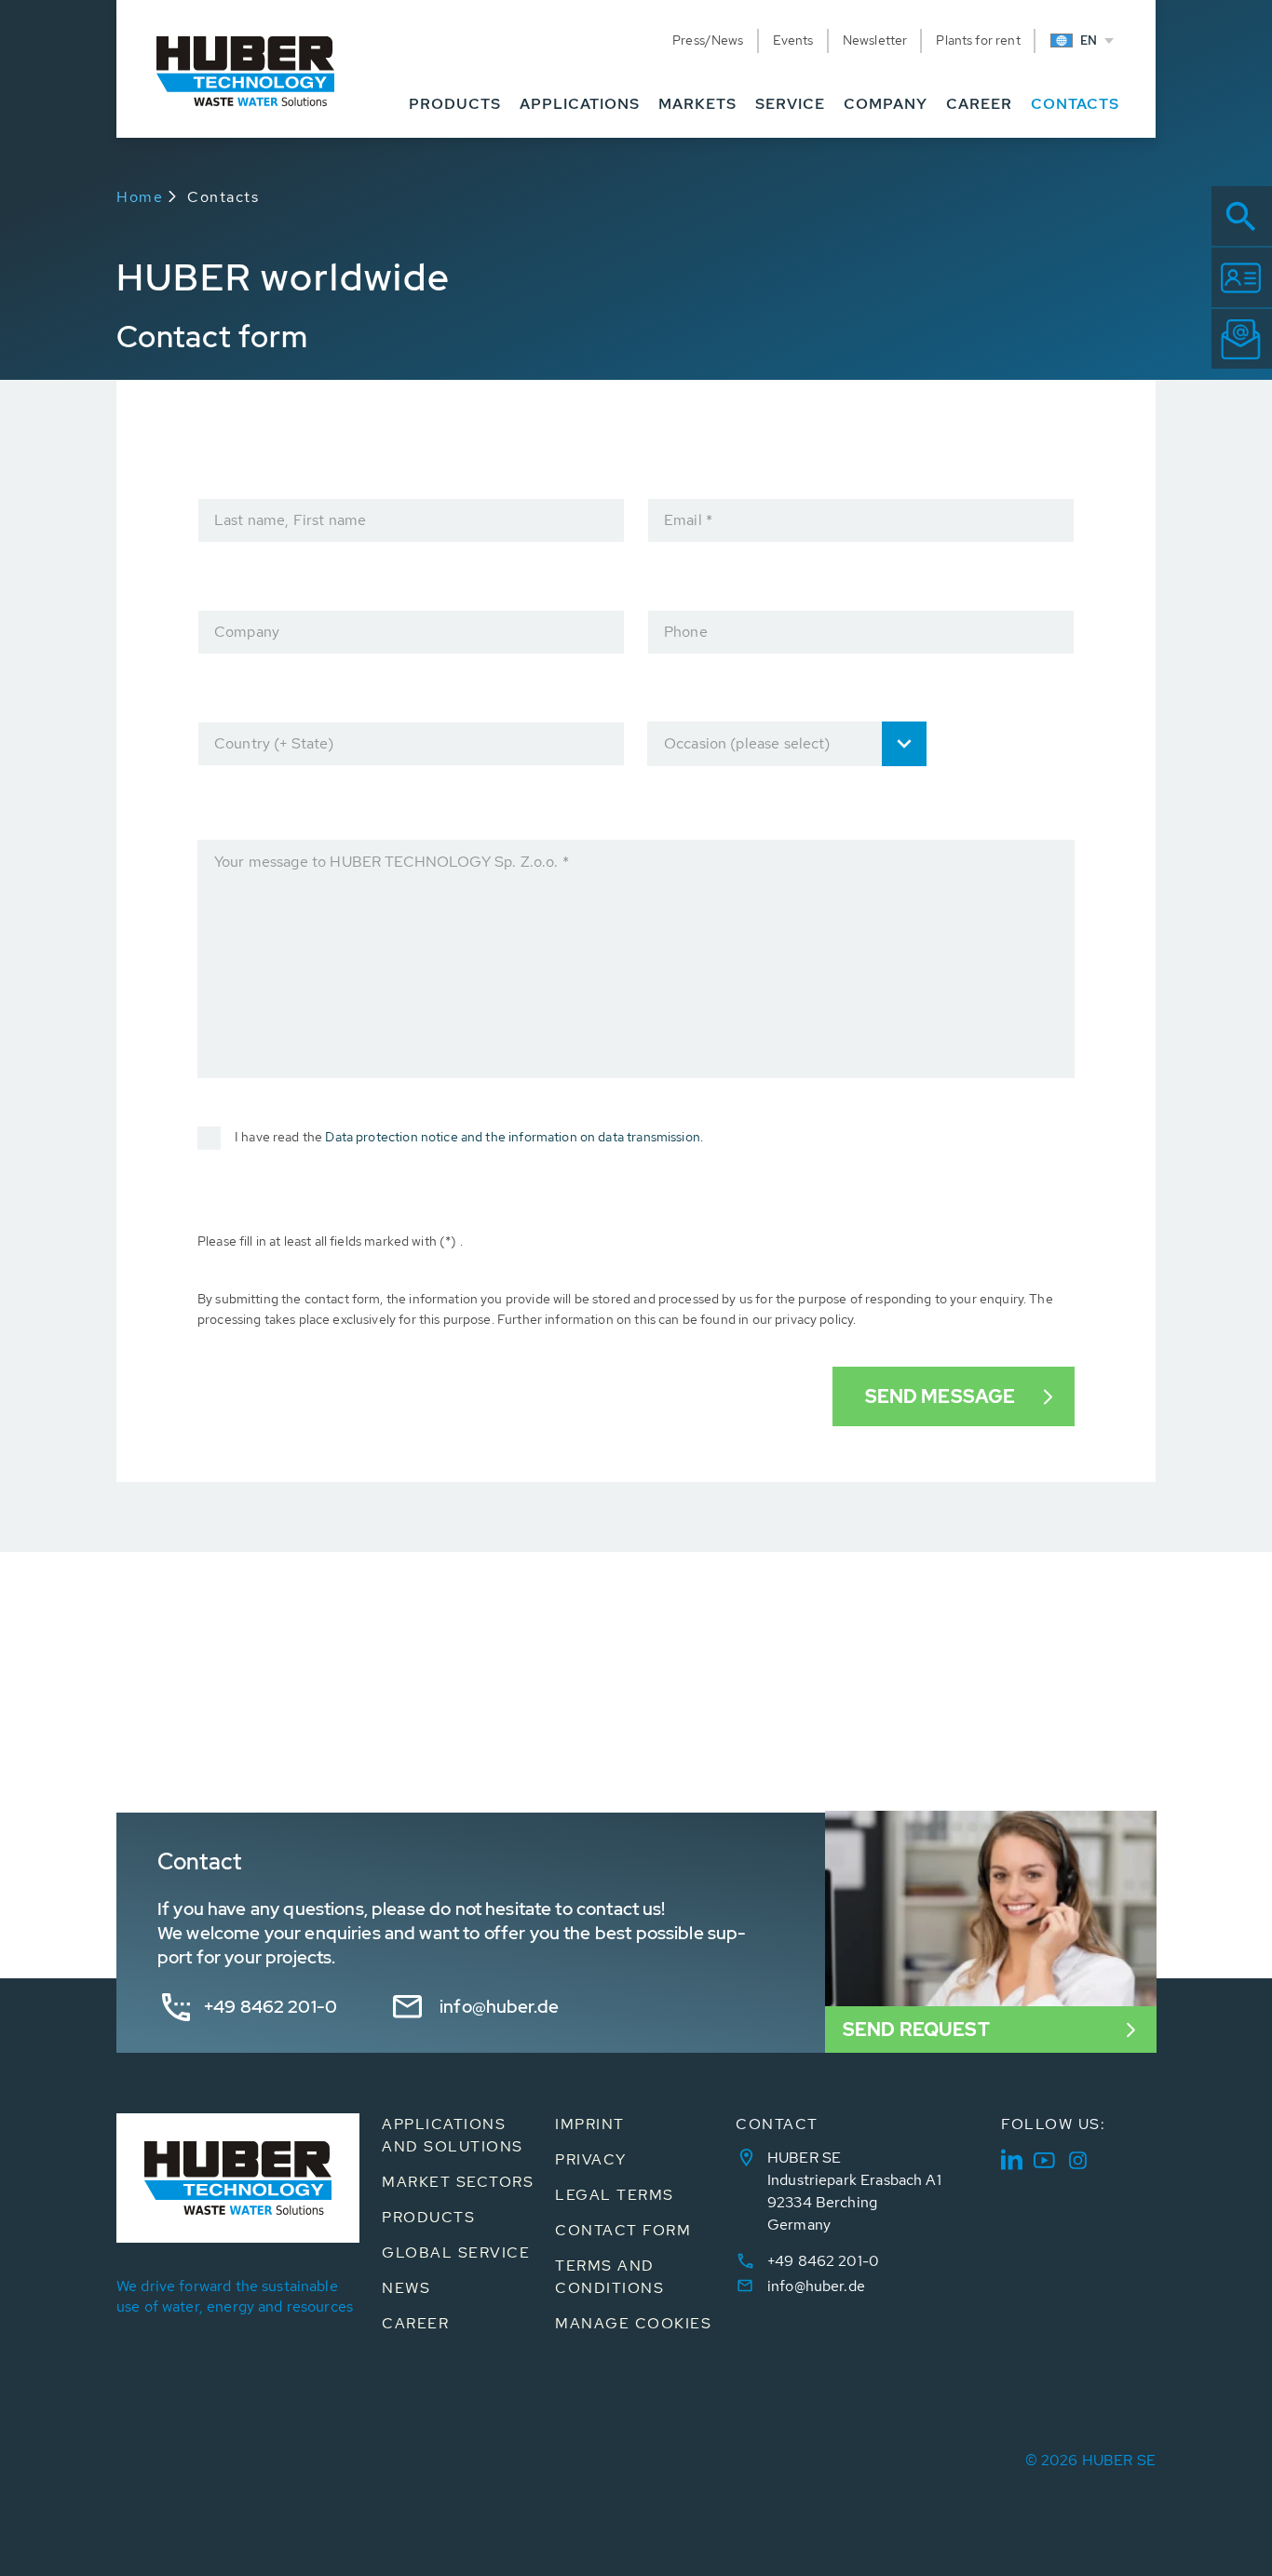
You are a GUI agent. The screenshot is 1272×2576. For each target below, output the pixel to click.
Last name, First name (290, 520)
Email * (688, 520)
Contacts (223, 197)
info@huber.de (499, 2007)
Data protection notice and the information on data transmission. (514, 1137)
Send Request (916, 2030)
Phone (686, 632)
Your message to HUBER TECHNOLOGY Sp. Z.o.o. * (392, 862)
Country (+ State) (274, 743)
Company (247, 632)
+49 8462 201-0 (271, 2007)
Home (140, 197)
